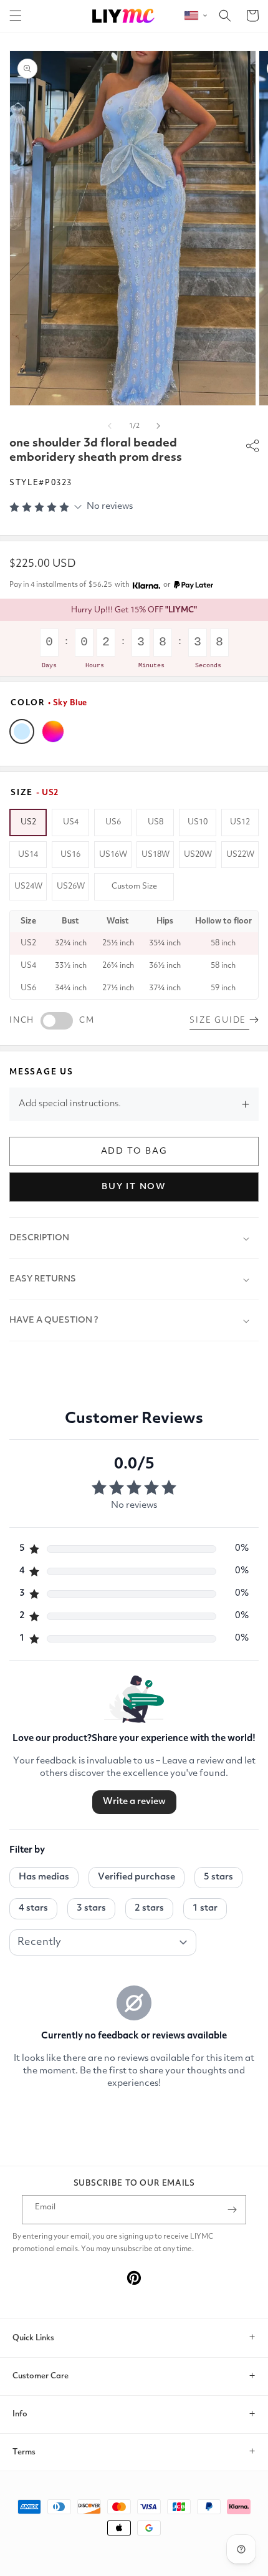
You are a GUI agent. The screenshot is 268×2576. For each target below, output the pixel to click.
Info (20, 2414)
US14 (28, 855)
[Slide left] (110, 426)
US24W (28, 886)
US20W (198, 855)
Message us (41, 1072)
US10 (198, 822)
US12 (240, 822)
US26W (71, 886)
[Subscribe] (232, 2210)
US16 (70, 855)
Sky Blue (22, 731)
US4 (71, 822)
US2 (28, 822)
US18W (156, 855)
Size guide (219, 1020)
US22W (240, 855)
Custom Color (53, 731)
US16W (113, 855)
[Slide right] (158, 426)
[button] (16, 16)
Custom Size (134, 886)
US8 (156, 822)
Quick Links (33, 2338)
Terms (24, 2452)
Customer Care (41, 2376)
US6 (113, 822)
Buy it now (134, 1187)
